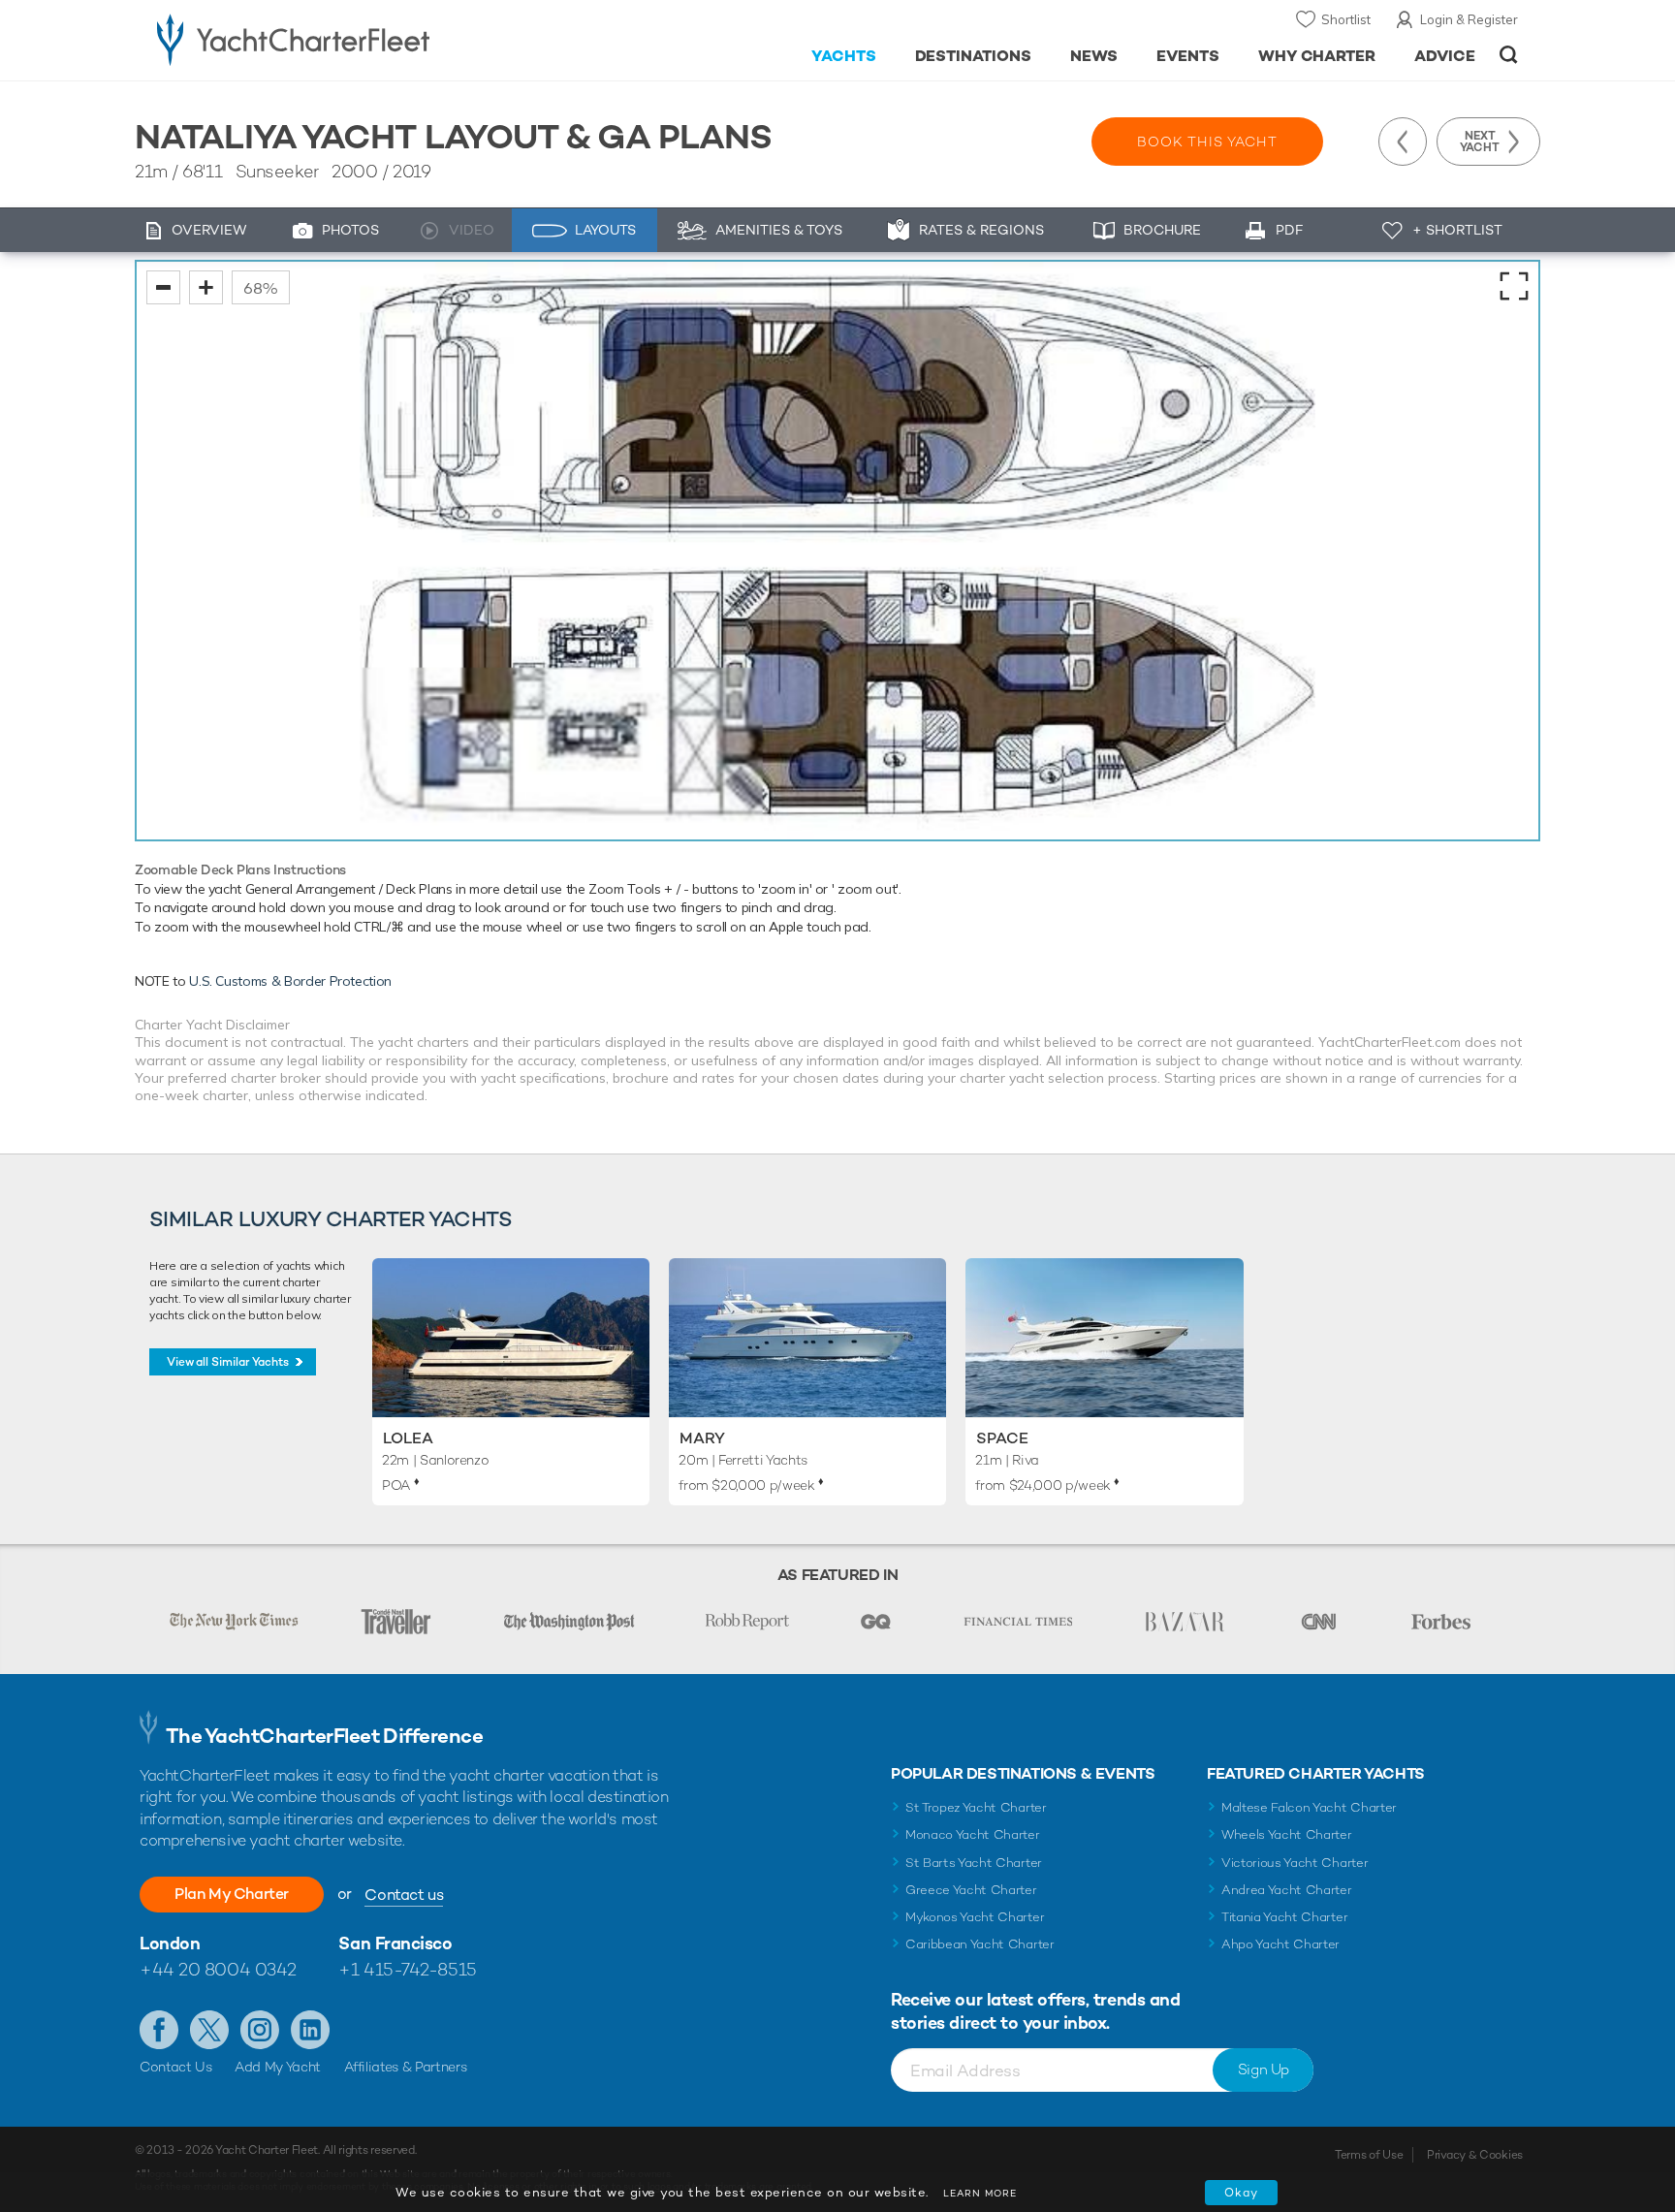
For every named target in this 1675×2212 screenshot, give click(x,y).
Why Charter (1317, 56)
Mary (702, 1438)
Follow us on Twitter (209, 2030)
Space (1002, 1438)
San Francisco (395, 1943)
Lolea (408, 1438)
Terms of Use (1369, 2155)
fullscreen (1514, 286)
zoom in (206, 287)
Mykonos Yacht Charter (975, 1917)
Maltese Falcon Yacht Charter (1309, 1807)
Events (1188, 56)
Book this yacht (1207, 142)
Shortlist (1346, 19)
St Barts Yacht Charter (974, 1863)
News (1094, 56)
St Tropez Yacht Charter (976, 1807)
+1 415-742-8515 (407, 1969)
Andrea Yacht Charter (1287, 1890)
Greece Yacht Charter (971, 1890)
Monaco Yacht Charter (973, 1834)
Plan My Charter (232, 1894)
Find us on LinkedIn (310, 2030)
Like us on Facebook (159, 2030)
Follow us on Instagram (260, 2030)
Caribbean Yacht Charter (980, 1944)
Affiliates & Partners (406, 2067)
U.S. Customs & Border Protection (290, 981)
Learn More (980, 2193)
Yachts (844, 56)
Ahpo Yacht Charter (1280, 1944)
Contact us (404, 1895)
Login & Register (1469, 19)
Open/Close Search (1509, 55)
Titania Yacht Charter (1284, 1917)
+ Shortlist (1457, 230)
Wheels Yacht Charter (1287, 1834)
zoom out (163, 287)
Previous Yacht (1403, 142)
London (170, 1943)
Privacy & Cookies (1475, 2155)
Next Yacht (1480, 142)
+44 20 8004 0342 (218, 1969)
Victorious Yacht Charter (1295, 1863)
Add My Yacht (278, 2067)
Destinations (974, 56)
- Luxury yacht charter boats (354, 39)
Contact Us (176, 2067)
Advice (1445, 56)
